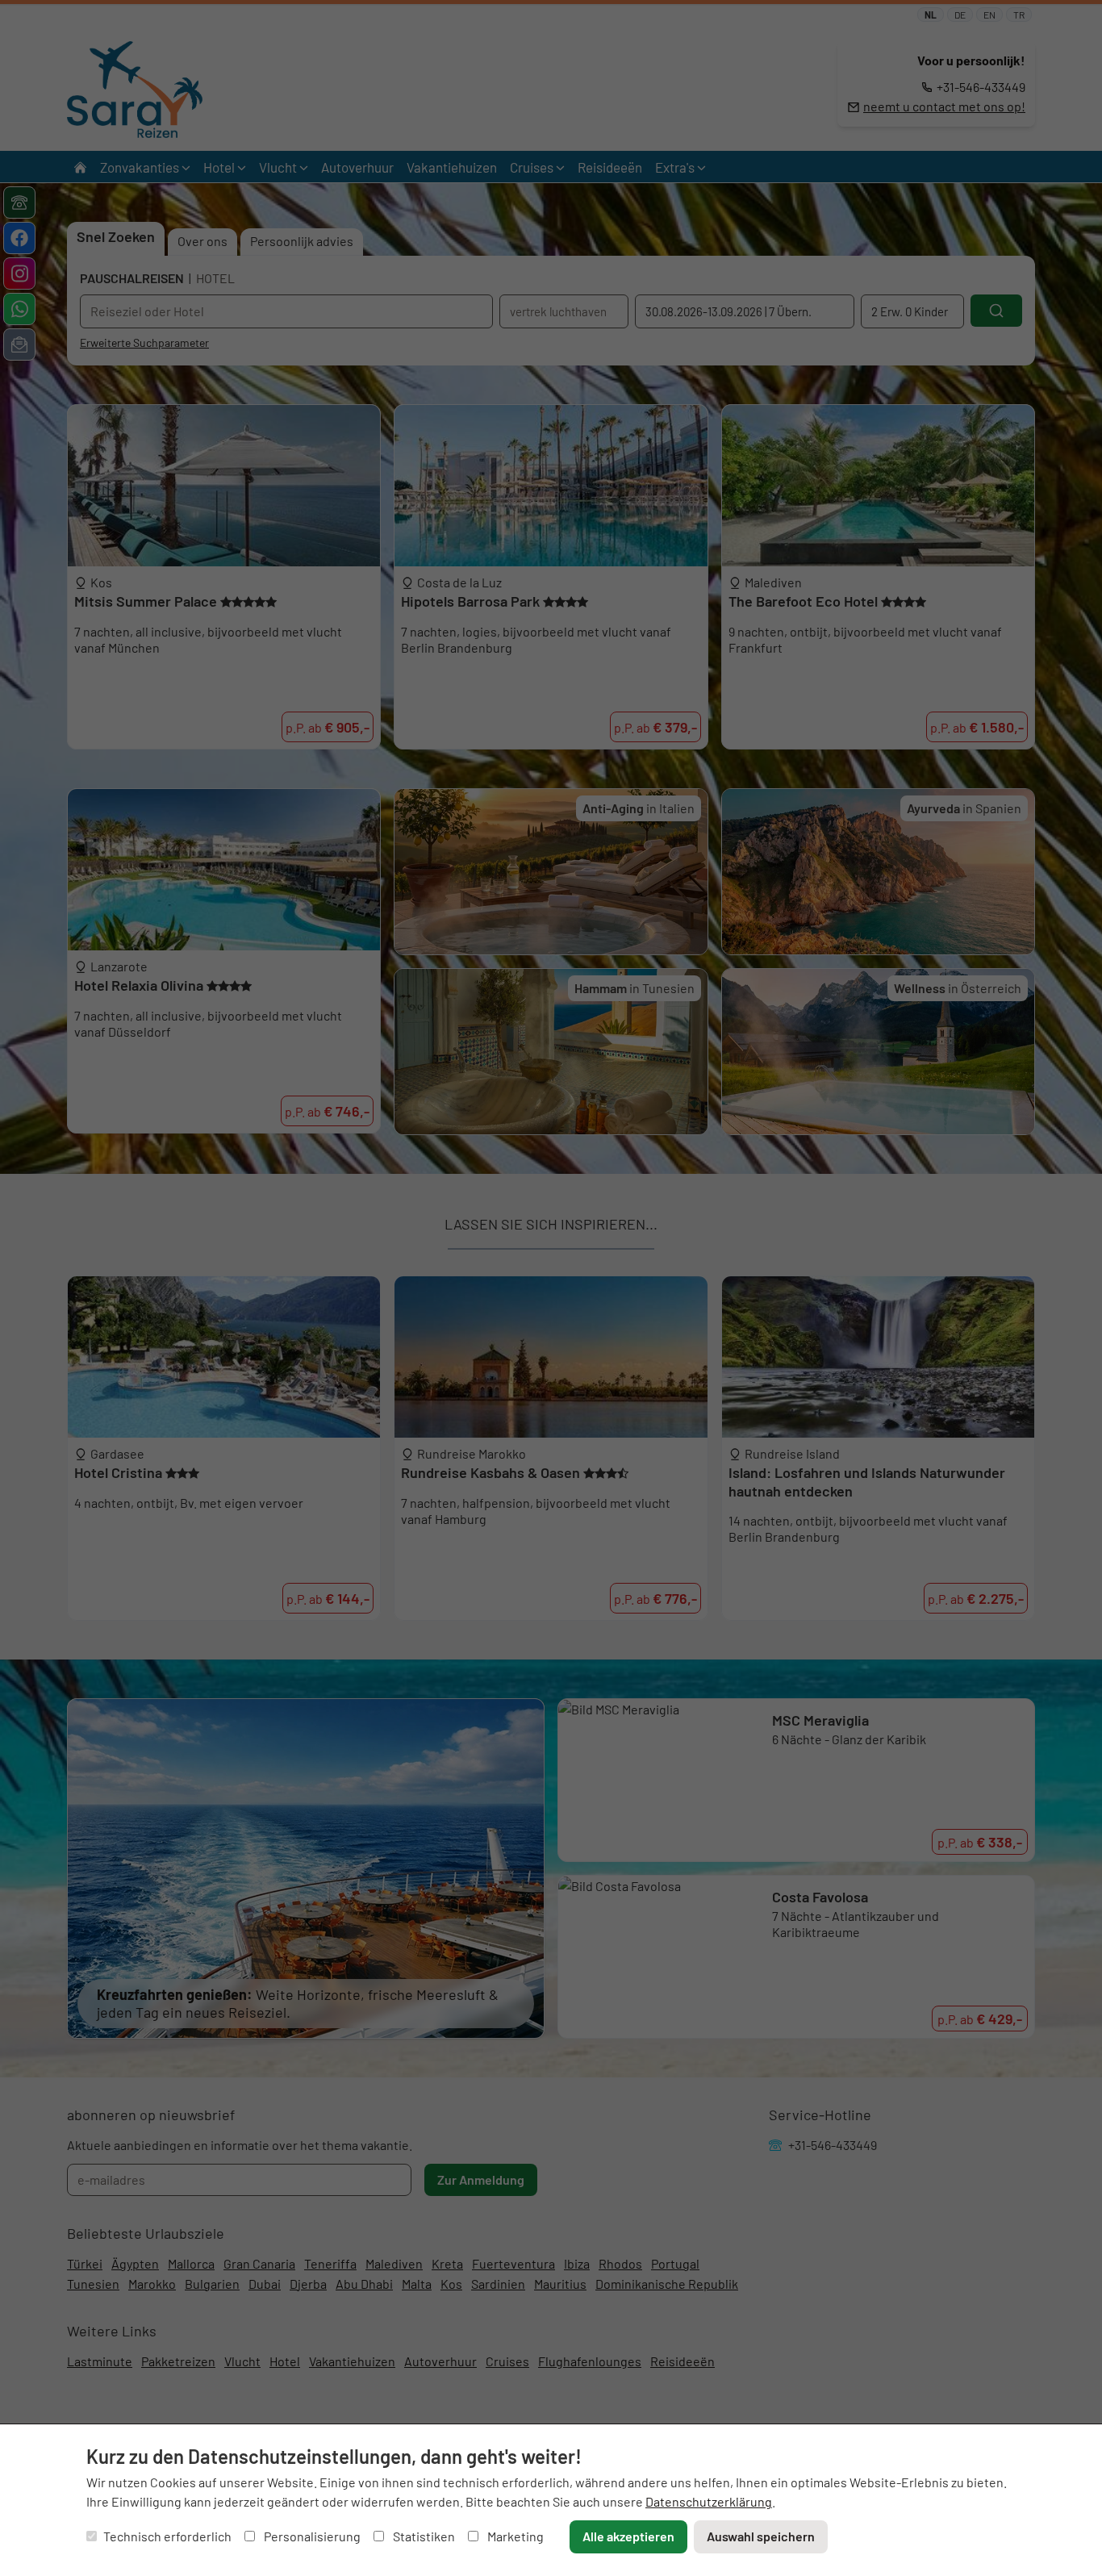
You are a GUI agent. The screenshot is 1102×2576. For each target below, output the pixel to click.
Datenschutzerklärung (709, 2501)
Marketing (514, 2536)
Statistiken (423, 2536)
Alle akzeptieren (628, 2536)
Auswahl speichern (761, 2536)
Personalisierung (311, 2536)
